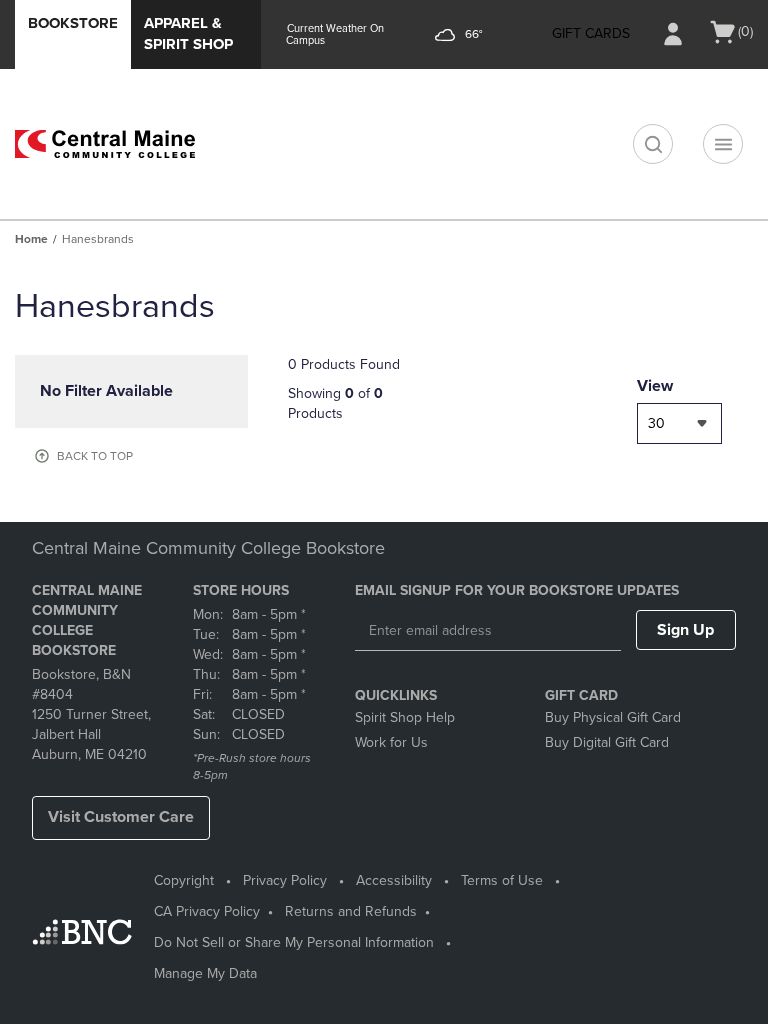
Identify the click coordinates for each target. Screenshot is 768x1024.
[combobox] (679, 423)
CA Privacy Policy (207, 911)
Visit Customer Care (121, 817)
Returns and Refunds (351, 911)
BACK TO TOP (95, 456)
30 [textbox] (656, 423)
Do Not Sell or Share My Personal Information (294, 942)
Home (31, 239)
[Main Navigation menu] (723, 144)
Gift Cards (591, 33)
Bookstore (73, 23)
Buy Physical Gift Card (613, 717)
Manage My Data (205, 973)
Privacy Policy (285, 880)
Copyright (184, 880)
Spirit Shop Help (405, 717)
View (655, 386)
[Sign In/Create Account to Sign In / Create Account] (673, 34)
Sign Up (685, 630)
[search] (653, 144)
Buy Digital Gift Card (607, 742)
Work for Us (391, 742)
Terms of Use (502, 880)
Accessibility (394, 880)
